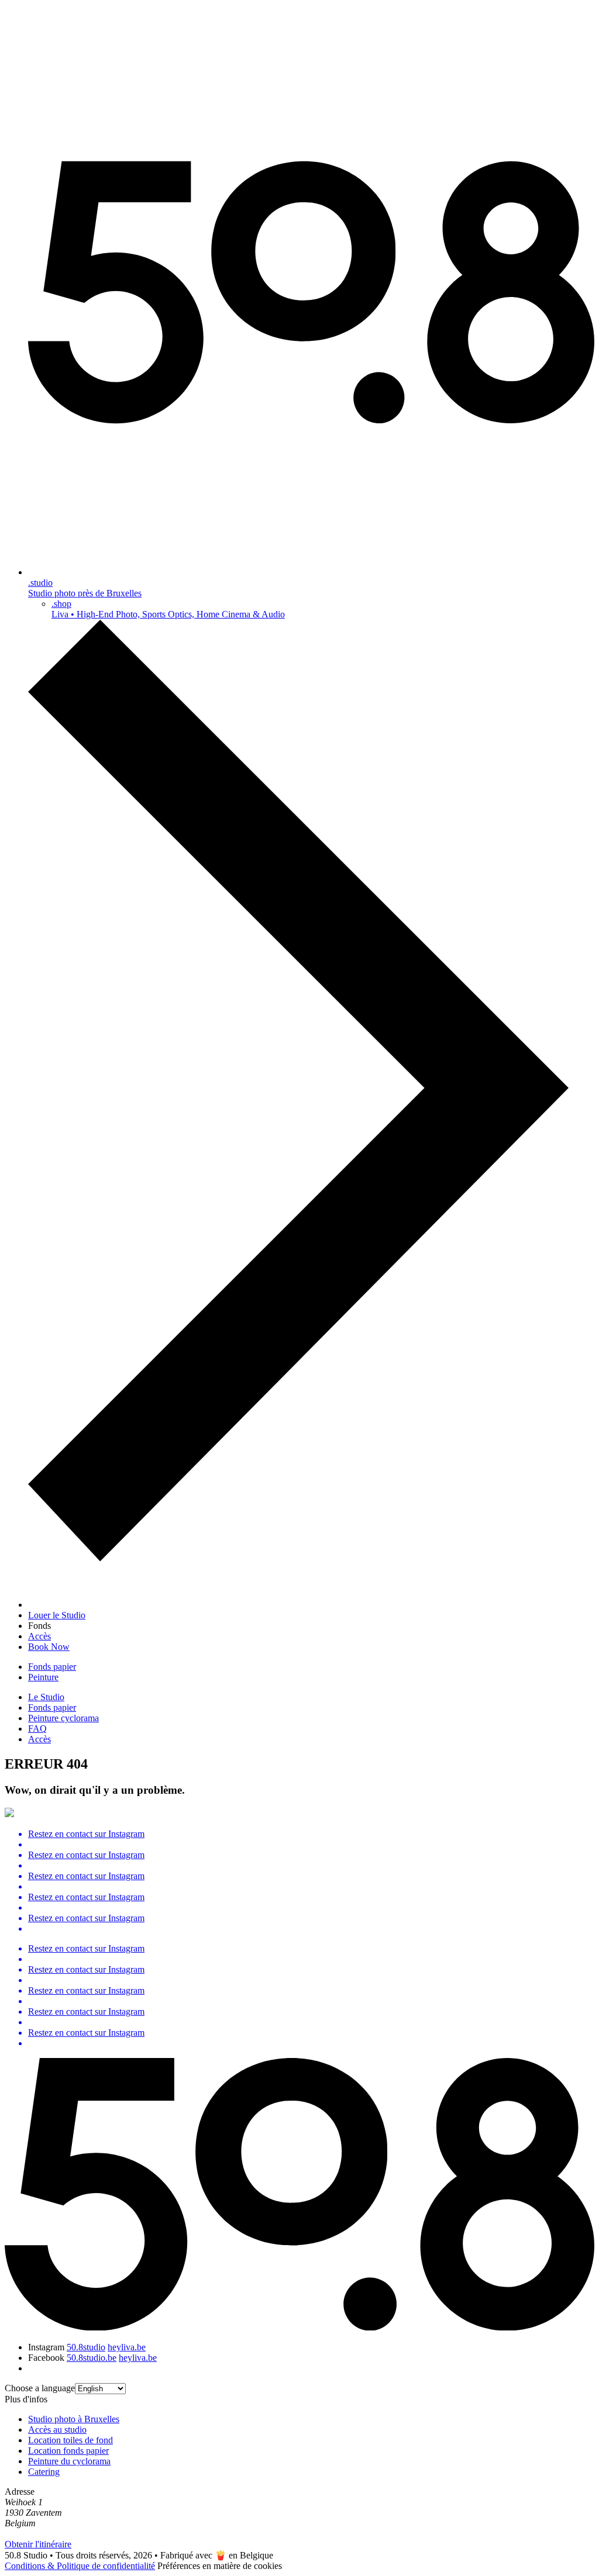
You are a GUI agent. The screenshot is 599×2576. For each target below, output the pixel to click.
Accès (39, 1739)
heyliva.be (127, 2347)
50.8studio (86, 2347)
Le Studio (46, 1697)
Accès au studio (57, 2430)
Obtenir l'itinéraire (38, 2544)
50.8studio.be (92, 2358)
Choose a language (40, 2388)
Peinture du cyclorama (69, 2461)
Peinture (43, 1677)
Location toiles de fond (70, 2440)
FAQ (37, 1729)
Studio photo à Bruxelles (74, 2419)
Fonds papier (52, 1667)
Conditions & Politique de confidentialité (80, 2566)
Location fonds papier (68, 2451)
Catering (44, 2472)
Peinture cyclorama (63, 1718)
